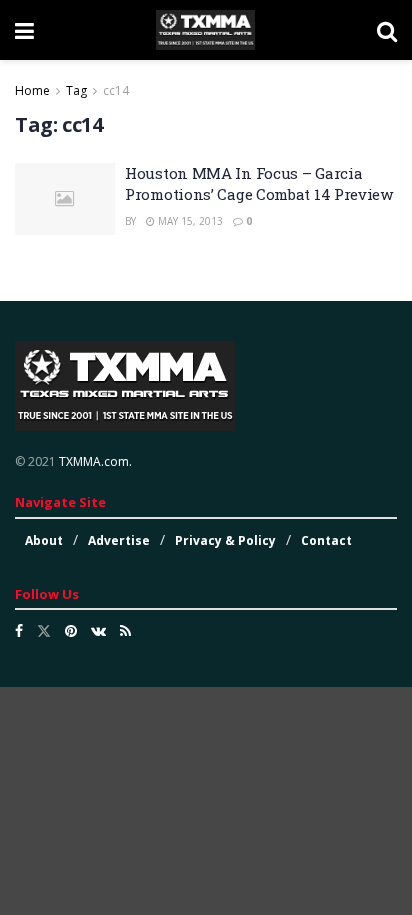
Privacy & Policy (225, 540)
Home (32, 90)
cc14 (116, 90)
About (44, 540)
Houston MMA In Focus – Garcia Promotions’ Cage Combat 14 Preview (259, 183)
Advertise (119, 540)
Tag (76, 90)
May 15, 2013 (189, 221)
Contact (326, 540)
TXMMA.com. (95, 461)
